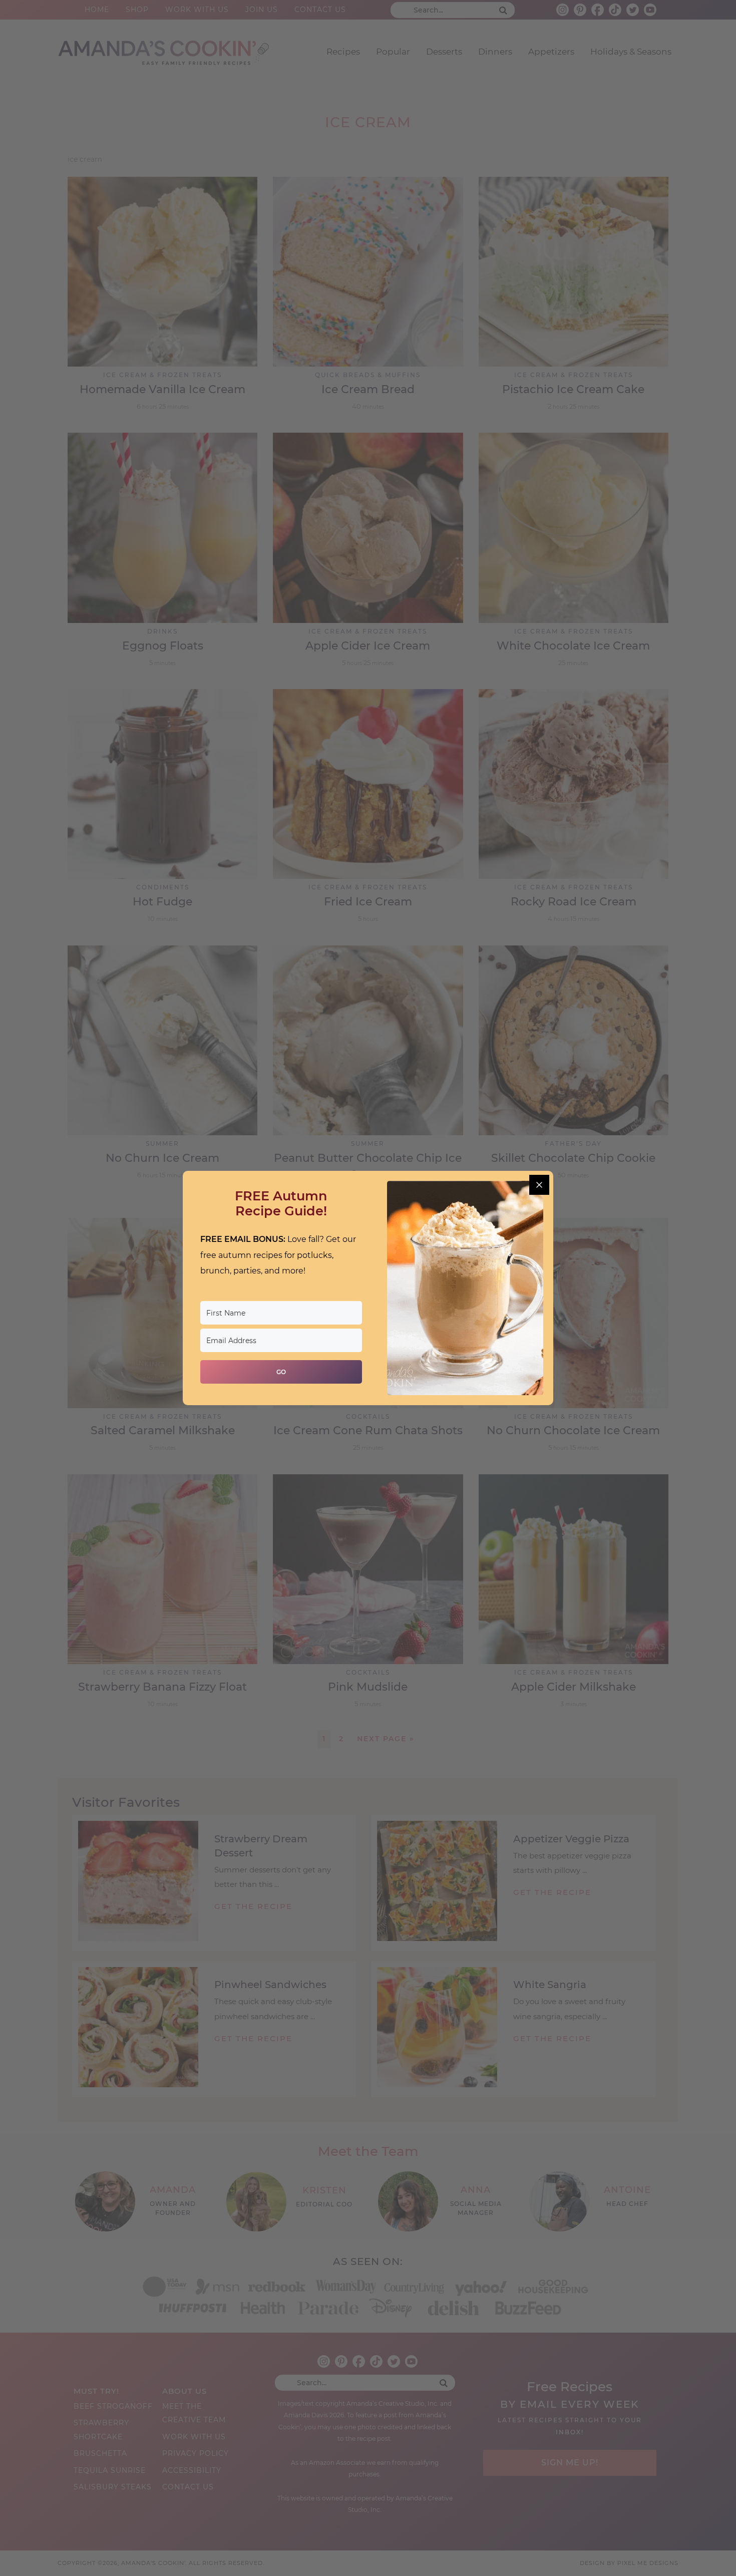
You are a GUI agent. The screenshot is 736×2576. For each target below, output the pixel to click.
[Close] (539, 1185)
